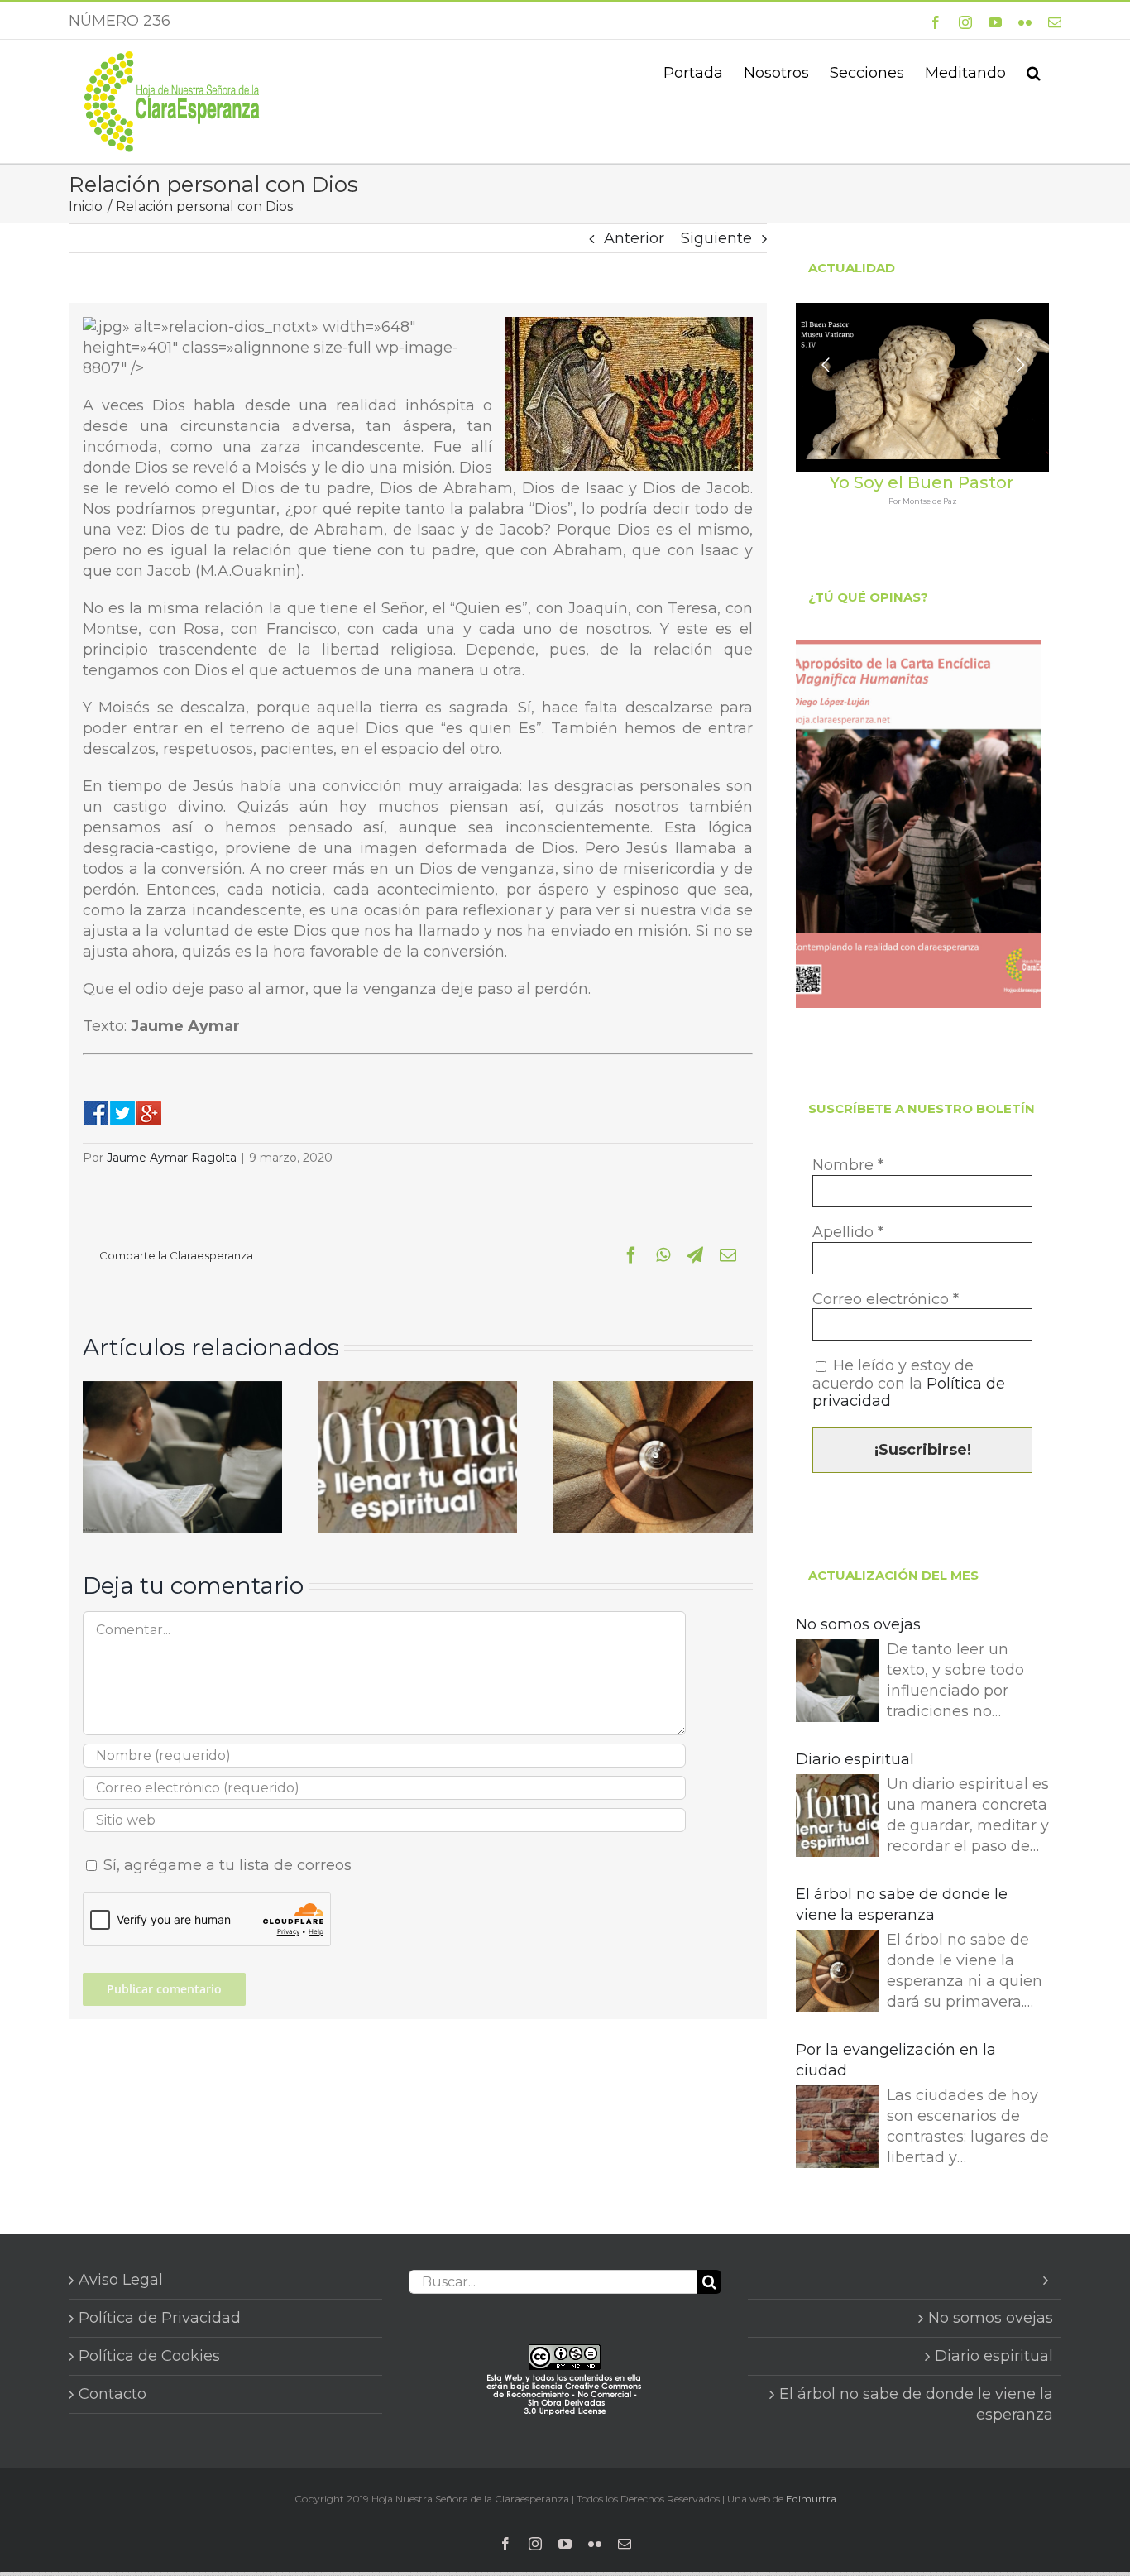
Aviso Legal (121, 2280)
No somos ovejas (858, 1624)
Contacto (113, 2394)
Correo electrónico (886, 1300)
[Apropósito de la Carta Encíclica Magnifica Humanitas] (918, 824)
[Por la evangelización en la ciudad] (837, 2130)
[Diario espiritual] (418, 1390)
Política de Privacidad (160, 2318)
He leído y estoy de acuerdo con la (909, 1384)
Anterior (634, 238)
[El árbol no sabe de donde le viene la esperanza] (653, 1390)
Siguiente (716, 238)
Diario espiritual (855, 1759)
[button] (1034, 71)
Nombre (848, 1166)
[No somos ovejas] (182, 1390)
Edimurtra (811, 2499)
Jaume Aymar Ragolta (172, 1158)
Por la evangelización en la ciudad (896, 2060)
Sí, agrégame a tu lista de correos (225, 1865)
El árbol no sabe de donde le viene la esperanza (902, 1904)
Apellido (848, 1233)
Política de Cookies (149, 2356)
